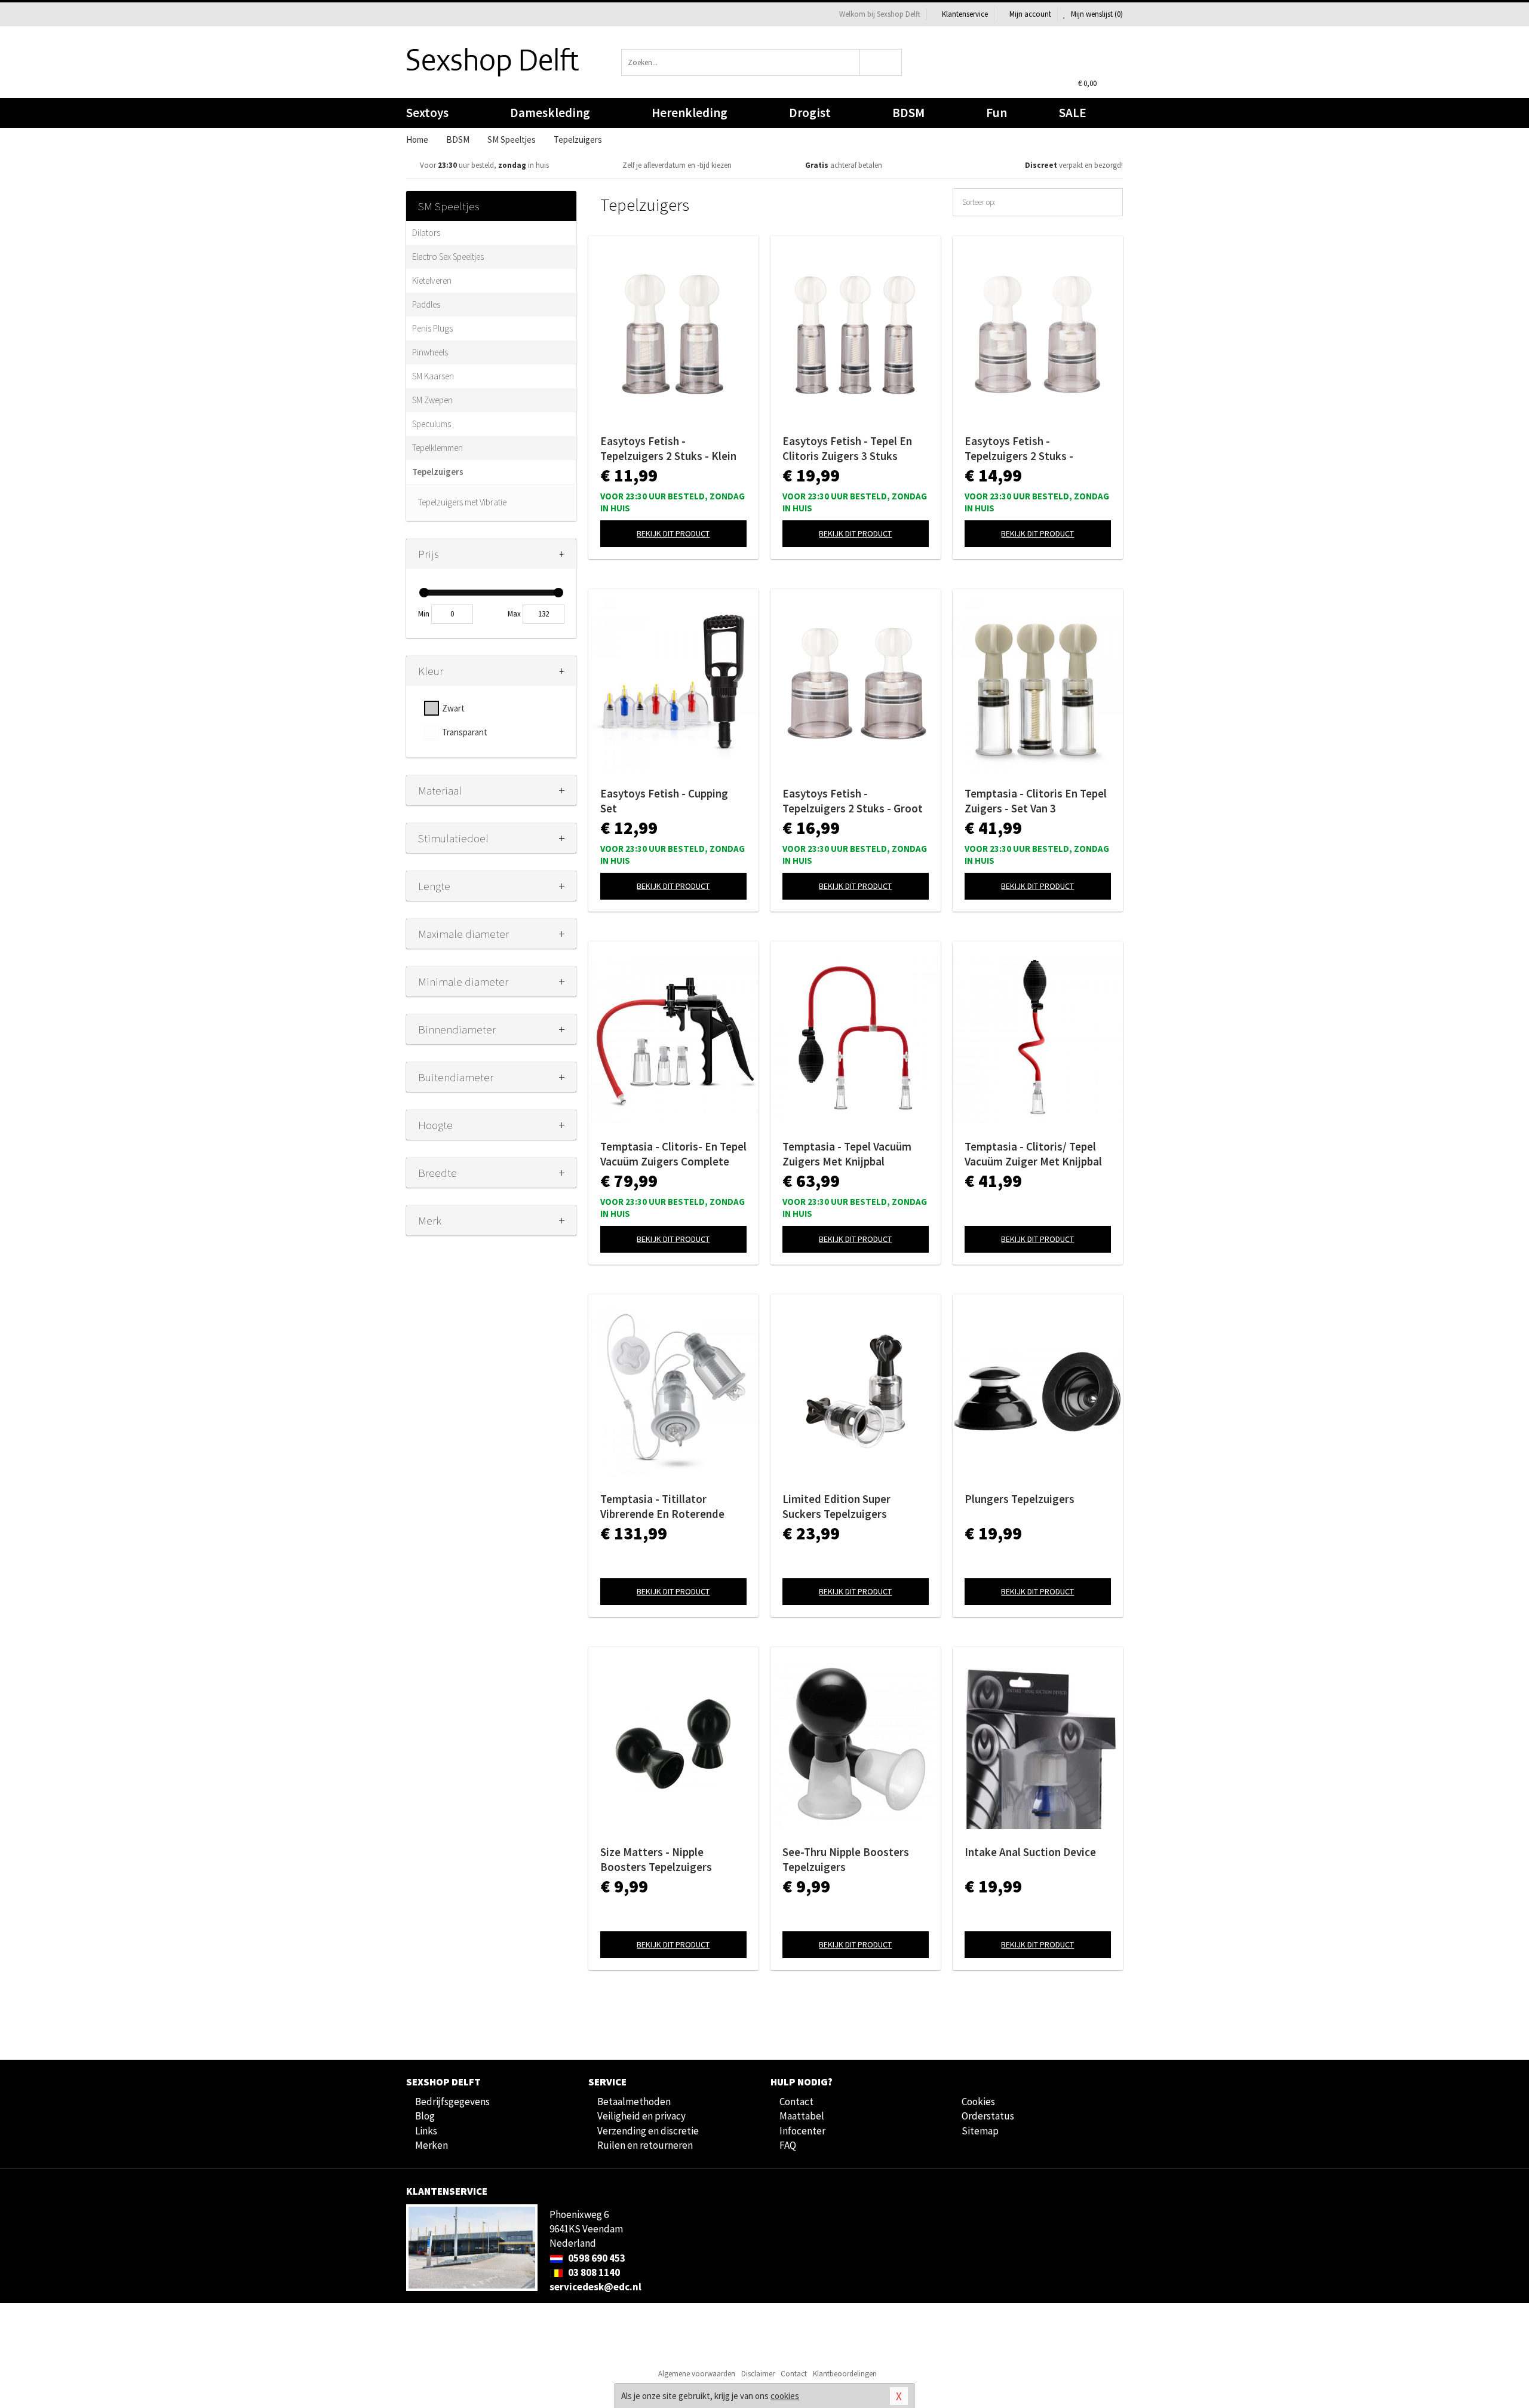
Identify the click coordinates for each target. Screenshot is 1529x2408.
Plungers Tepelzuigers (1020, 1499)
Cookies (978, 2102)
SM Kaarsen (433, 376)
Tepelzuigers (438, 472)
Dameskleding (550, 113)
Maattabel (802, 2116)
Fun (997, 113)
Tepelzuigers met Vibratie (462, 502)
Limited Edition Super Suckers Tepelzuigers (836, 1506)
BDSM (908, 113)
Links (426, 2131)
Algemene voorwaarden (697, 2374)
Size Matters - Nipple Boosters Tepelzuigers (656, 1859)
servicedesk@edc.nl (595, 2287)
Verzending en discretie (648, 2131)
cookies (785, 2396)
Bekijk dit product (673, 533)
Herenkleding (690, 113)
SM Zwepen (432, 400)
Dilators (426, 233)
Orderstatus (988, 2116)
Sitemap (980, 2131)
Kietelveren (432, 280)
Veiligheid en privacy (641, 2116)
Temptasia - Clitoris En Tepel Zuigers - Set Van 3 (1036, 801)
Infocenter (802, 2131)
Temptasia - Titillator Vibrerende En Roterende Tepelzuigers (662, 1507)
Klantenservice (965, 14)
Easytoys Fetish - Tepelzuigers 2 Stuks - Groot (853, 801)
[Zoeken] (881, 62)
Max (514, 614)
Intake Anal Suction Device (1030, 1852)
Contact (796, 2102)
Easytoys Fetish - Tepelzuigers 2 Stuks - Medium (1019, 449)
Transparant (465, 732)
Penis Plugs (432, 328)
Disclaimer (758, 2374)
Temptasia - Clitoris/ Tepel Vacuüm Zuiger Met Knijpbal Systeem (1033, 1154)
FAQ (788, 2145)
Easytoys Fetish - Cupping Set (664, 801)
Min (424, 614)
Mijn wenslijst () (1096, 14)
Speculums (432, 424)
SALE (1073, 113)
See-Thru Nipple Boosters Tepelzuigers (846, 1859)
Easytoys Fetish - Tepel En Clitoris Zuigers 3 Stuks (847, 448)
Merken (432, 2145)
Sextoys (427, 113)
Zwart (453, 708)
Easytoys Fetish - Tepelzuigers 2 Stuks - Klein (668, 448)
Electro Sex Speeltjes (448, 257)
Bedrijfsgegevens (452, 2102)
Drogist (810, 113)
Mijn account (1030, 14)
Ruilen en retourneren (645, 2145)
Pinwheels (430, 352)
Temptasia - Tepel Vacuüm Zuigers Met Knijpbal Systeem (847, 1154)
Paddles (426, 304)
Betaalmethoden (634, 2102)
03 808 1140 (593, 2272)
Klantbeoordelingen (845, 2374)
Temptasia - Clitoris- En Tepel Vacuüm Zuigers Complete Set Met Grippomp (673, 1154)
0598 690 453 (596, 2258)
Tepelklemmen (437, 448)
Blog (425, 2116)
